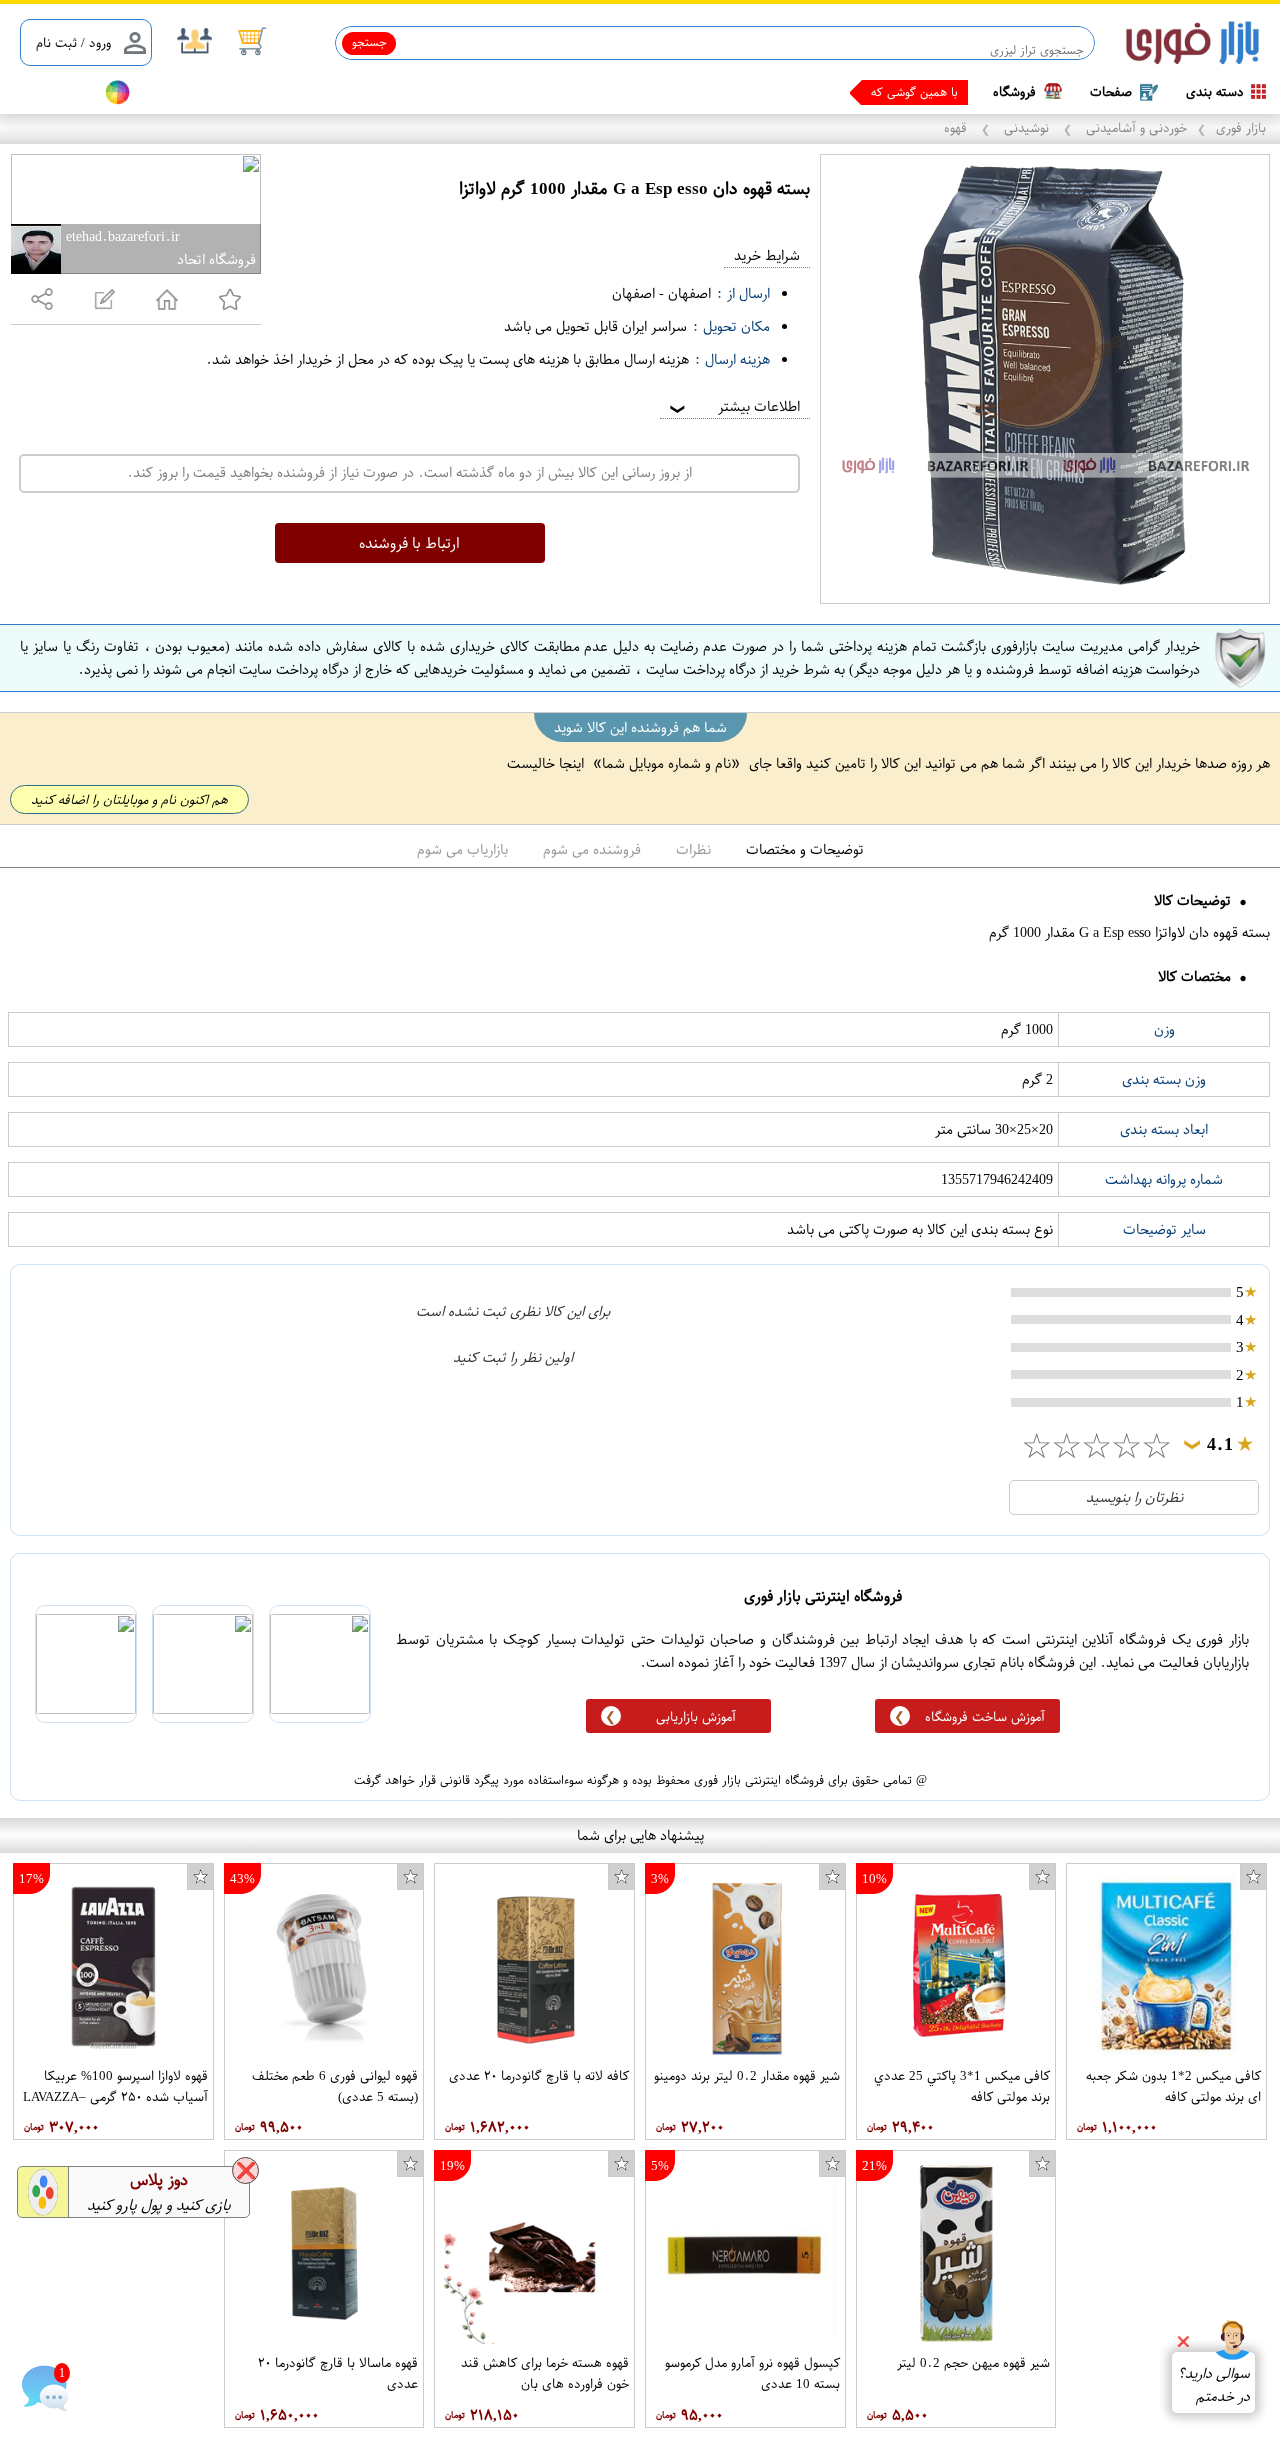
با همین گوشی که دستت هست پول (870, 92)
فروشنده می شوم (592, 849)
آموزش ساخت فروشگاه (985, 1716)
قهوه (957, 127)
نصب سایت (52, 92)
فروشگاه (1014, 91)
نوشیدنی (1026, 127)
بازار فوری (1241, 127)
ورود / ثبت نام (73, 42)
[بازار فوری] (1192, 43)
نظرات (693, 849)
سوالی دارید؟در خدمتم (1213, 2385)
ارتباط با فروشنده (409, 543)
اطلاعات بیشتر (733, 406)
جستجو (369, 42)
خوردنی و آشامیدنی (1134, 127)
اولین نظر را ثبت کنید (513, 1357)
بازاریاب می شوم (462, 849)
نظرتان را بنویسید (1134, 1497)
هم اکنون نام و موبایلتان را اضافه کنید (129, 799)
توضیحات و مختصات (805, 849)
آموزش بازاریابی (696, 1716)
